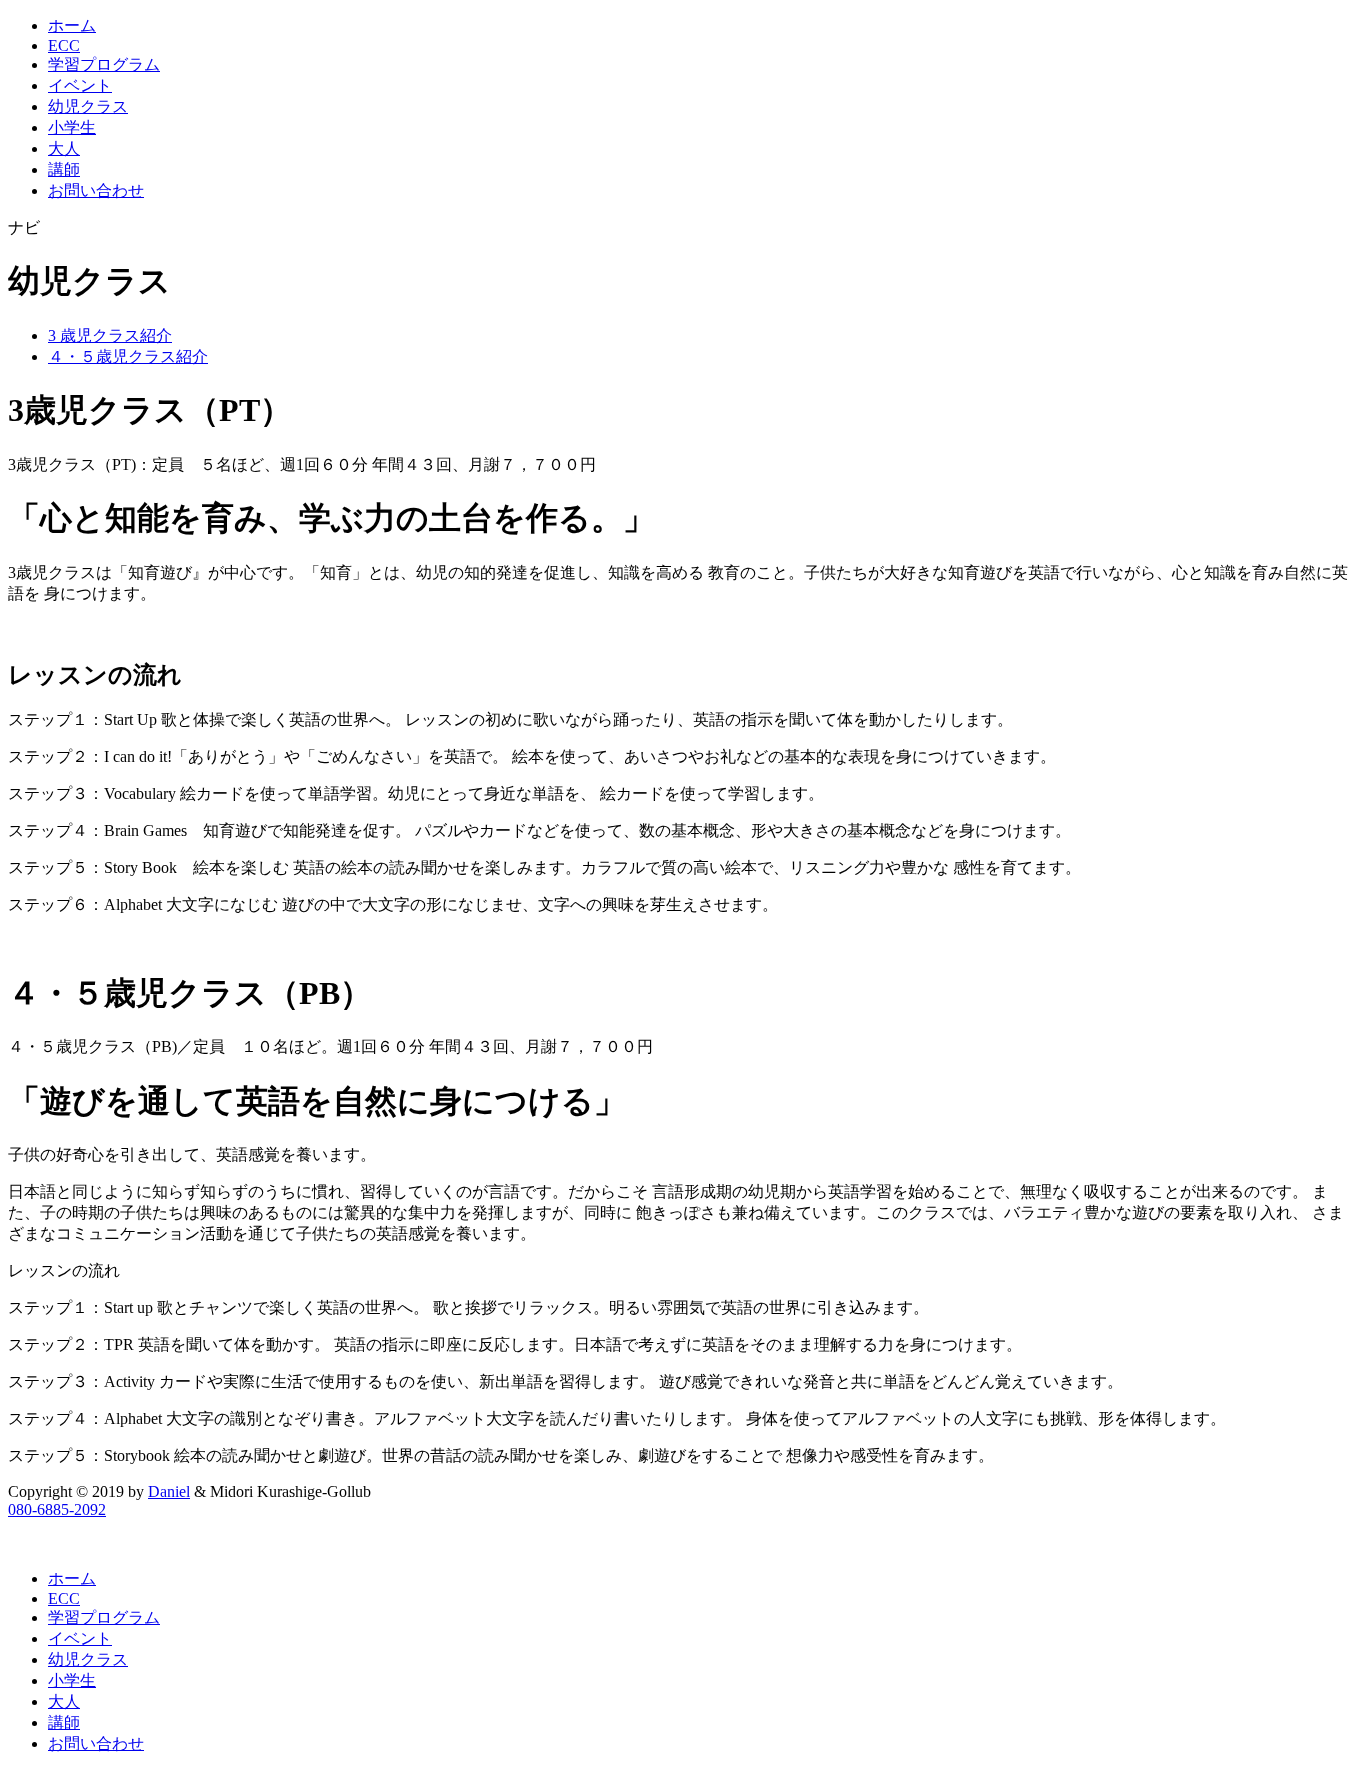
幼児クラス (88, 106)
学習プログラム (104, 64)
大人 (64, 148)
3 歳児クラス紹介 (110, 335)
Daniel (169, 1491)
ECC (64, 45)
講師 (64, 169)
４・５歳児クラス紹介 (128, 356)
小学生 (72, 127)
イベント (80, 85)
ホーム (72, 25)
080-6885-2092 (57, 1509)
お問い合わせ (96, 190)
